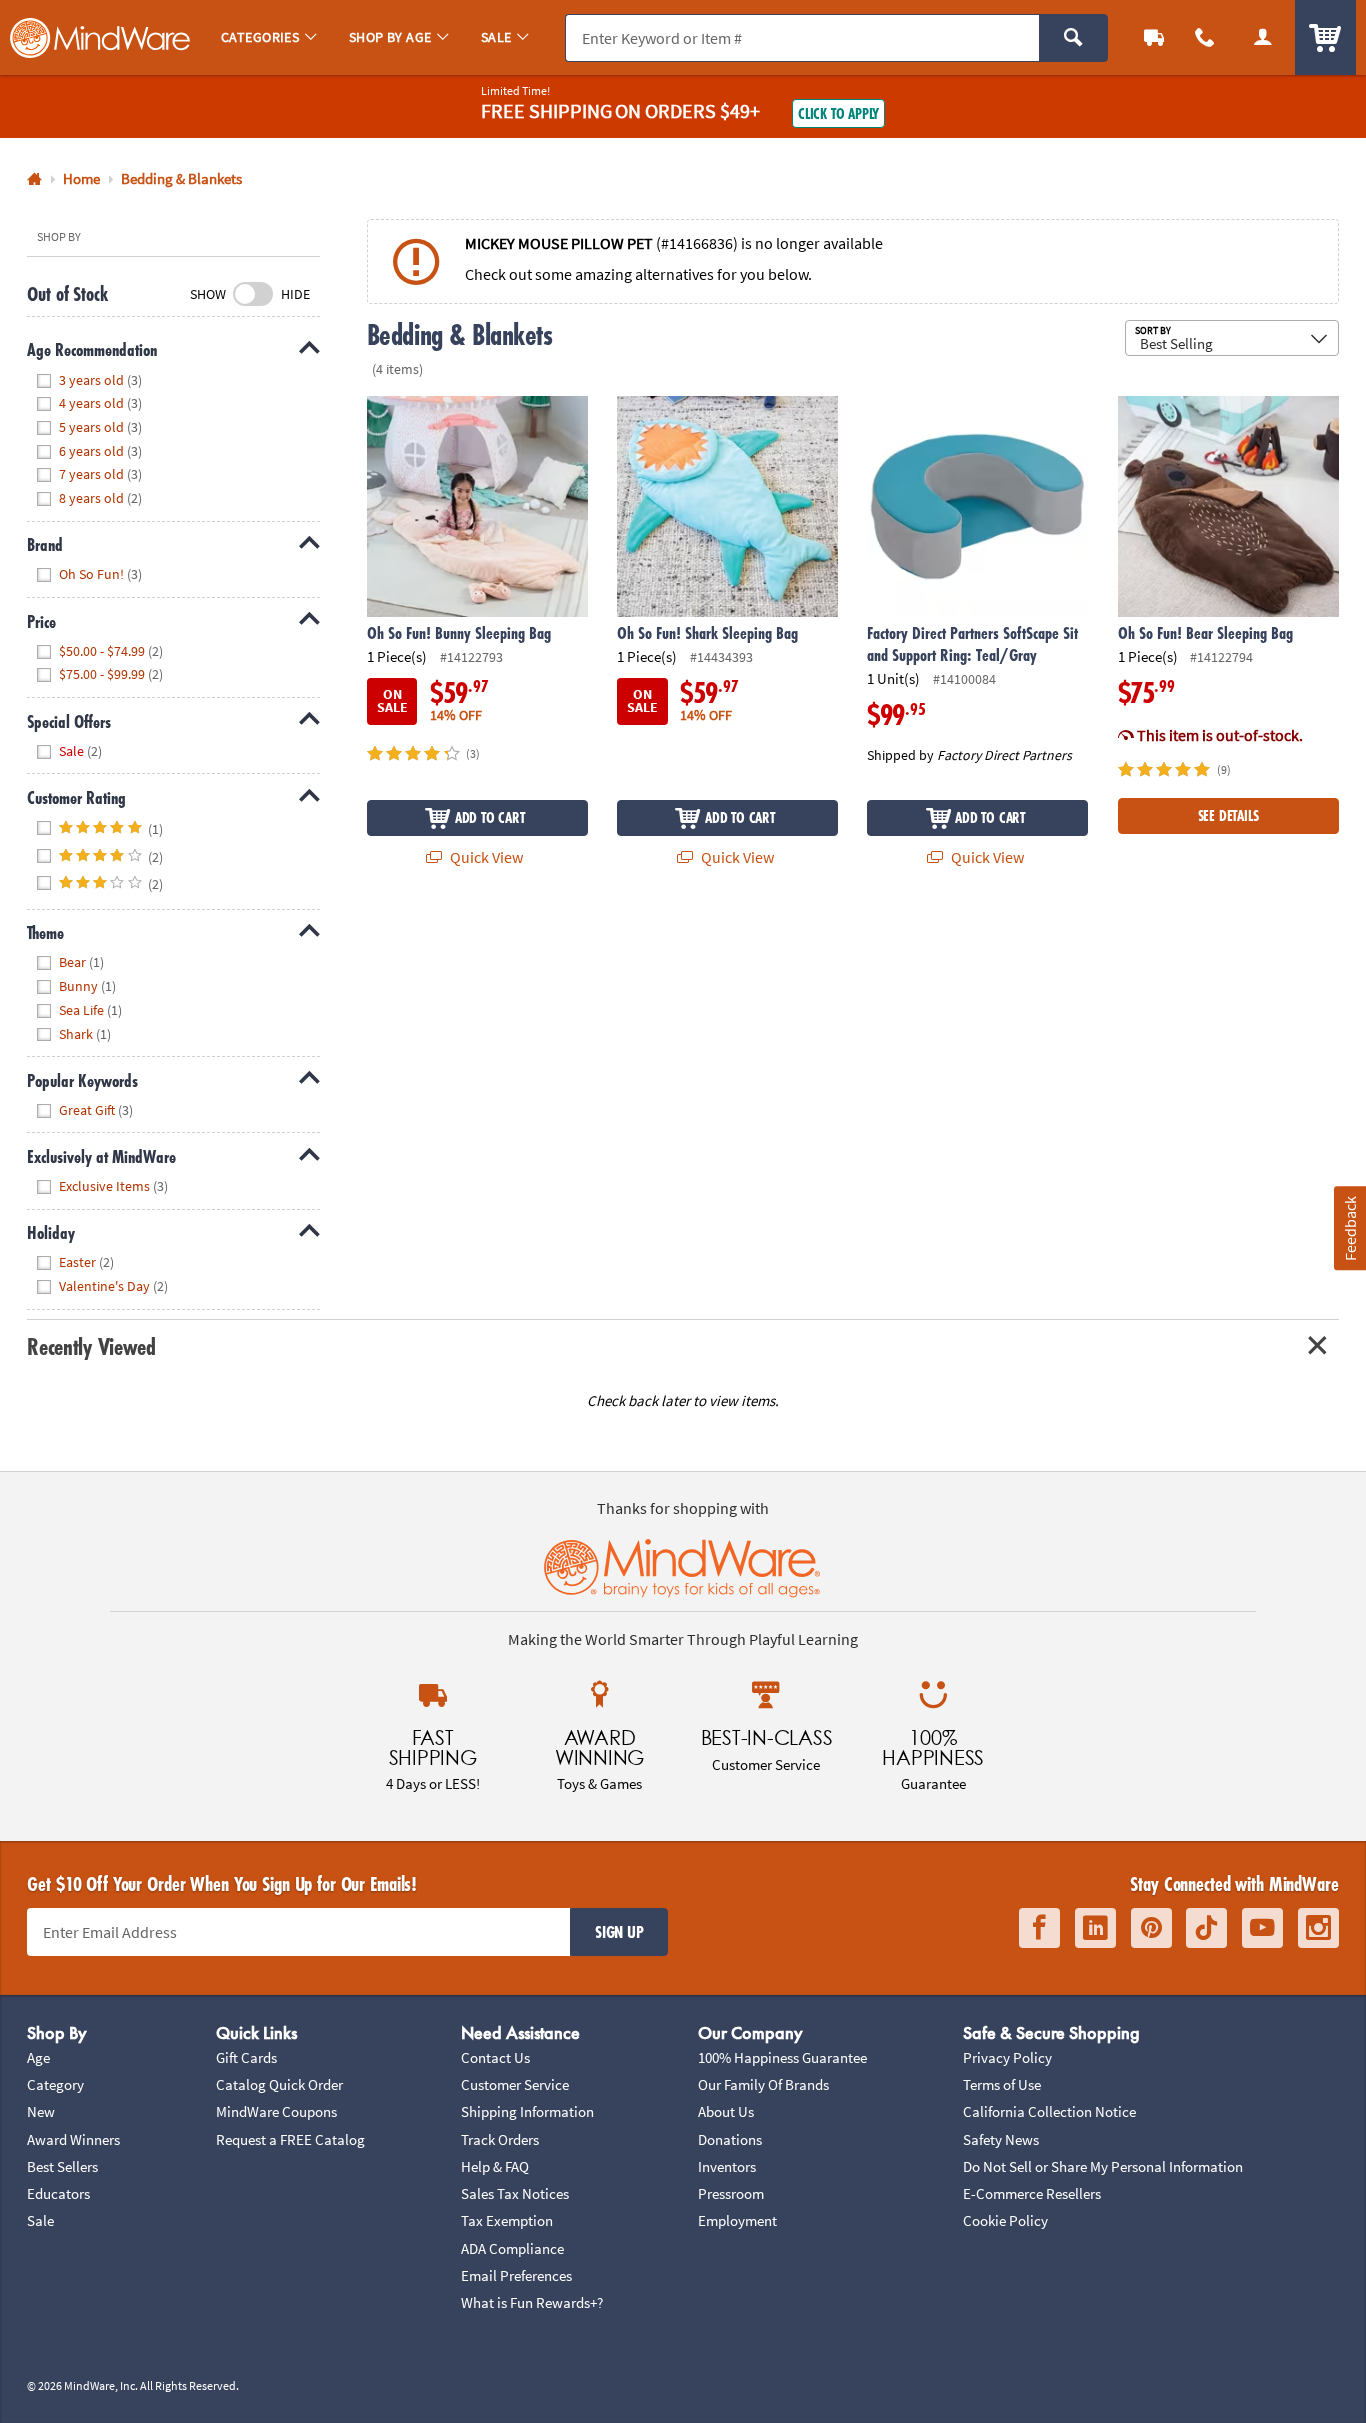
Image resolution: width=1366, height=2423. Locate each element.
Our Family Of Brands (763, 2084)
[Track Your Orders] (1154, 37)
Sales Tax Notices (515, 2193)
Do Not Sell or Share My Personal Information (1103, 2166)
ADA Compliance (512, 2248)
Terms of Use (1002, 2084)
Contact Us (495, 2057)
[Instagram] (1318, 1928)
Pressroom (731, 2193)
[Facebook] (1039, 1928)
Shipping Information (527, 2111)
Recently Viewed (91, 1346)
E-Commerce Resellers (1032, 2193)
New (41, 2111)
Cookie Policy (1005, 2220)
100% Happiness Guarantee (782, 2057)
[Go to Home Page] (34, 179)
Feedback (1349, 1227)
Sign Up (619, 1932)
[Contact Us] (1206, 37)
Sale (40, 2220)
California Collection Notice (1049, 2111)
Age (38, 2057)
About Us (726, 2111)
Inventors (727, 2166)
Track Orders (500, 2139)
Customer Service (515, 2084)
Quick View (485, 857)
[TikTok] (1206, 1928)
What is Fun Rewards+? (532, 2302)
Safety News (1001, 2139)
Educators (58, 2193)
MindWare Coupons (276, 2111)
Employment (737, 2220)
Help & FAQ (495, 2166)
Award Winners (73, 2139)
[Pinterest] (1151, 1928)
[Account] (1263, 37)
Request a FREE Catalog (290, 2139)
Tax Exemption (507, 2220)
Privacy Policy (1007, 2057)
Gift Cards (246, 2057)
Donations (730, 2139)
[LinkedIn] (1095, 1928)
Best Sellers (62, 2166)
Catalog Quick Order (279, 2084)
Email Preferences (516, 2275)
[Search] (1073, 38)
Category (55, 2084)
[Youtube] (1262, 1928)
